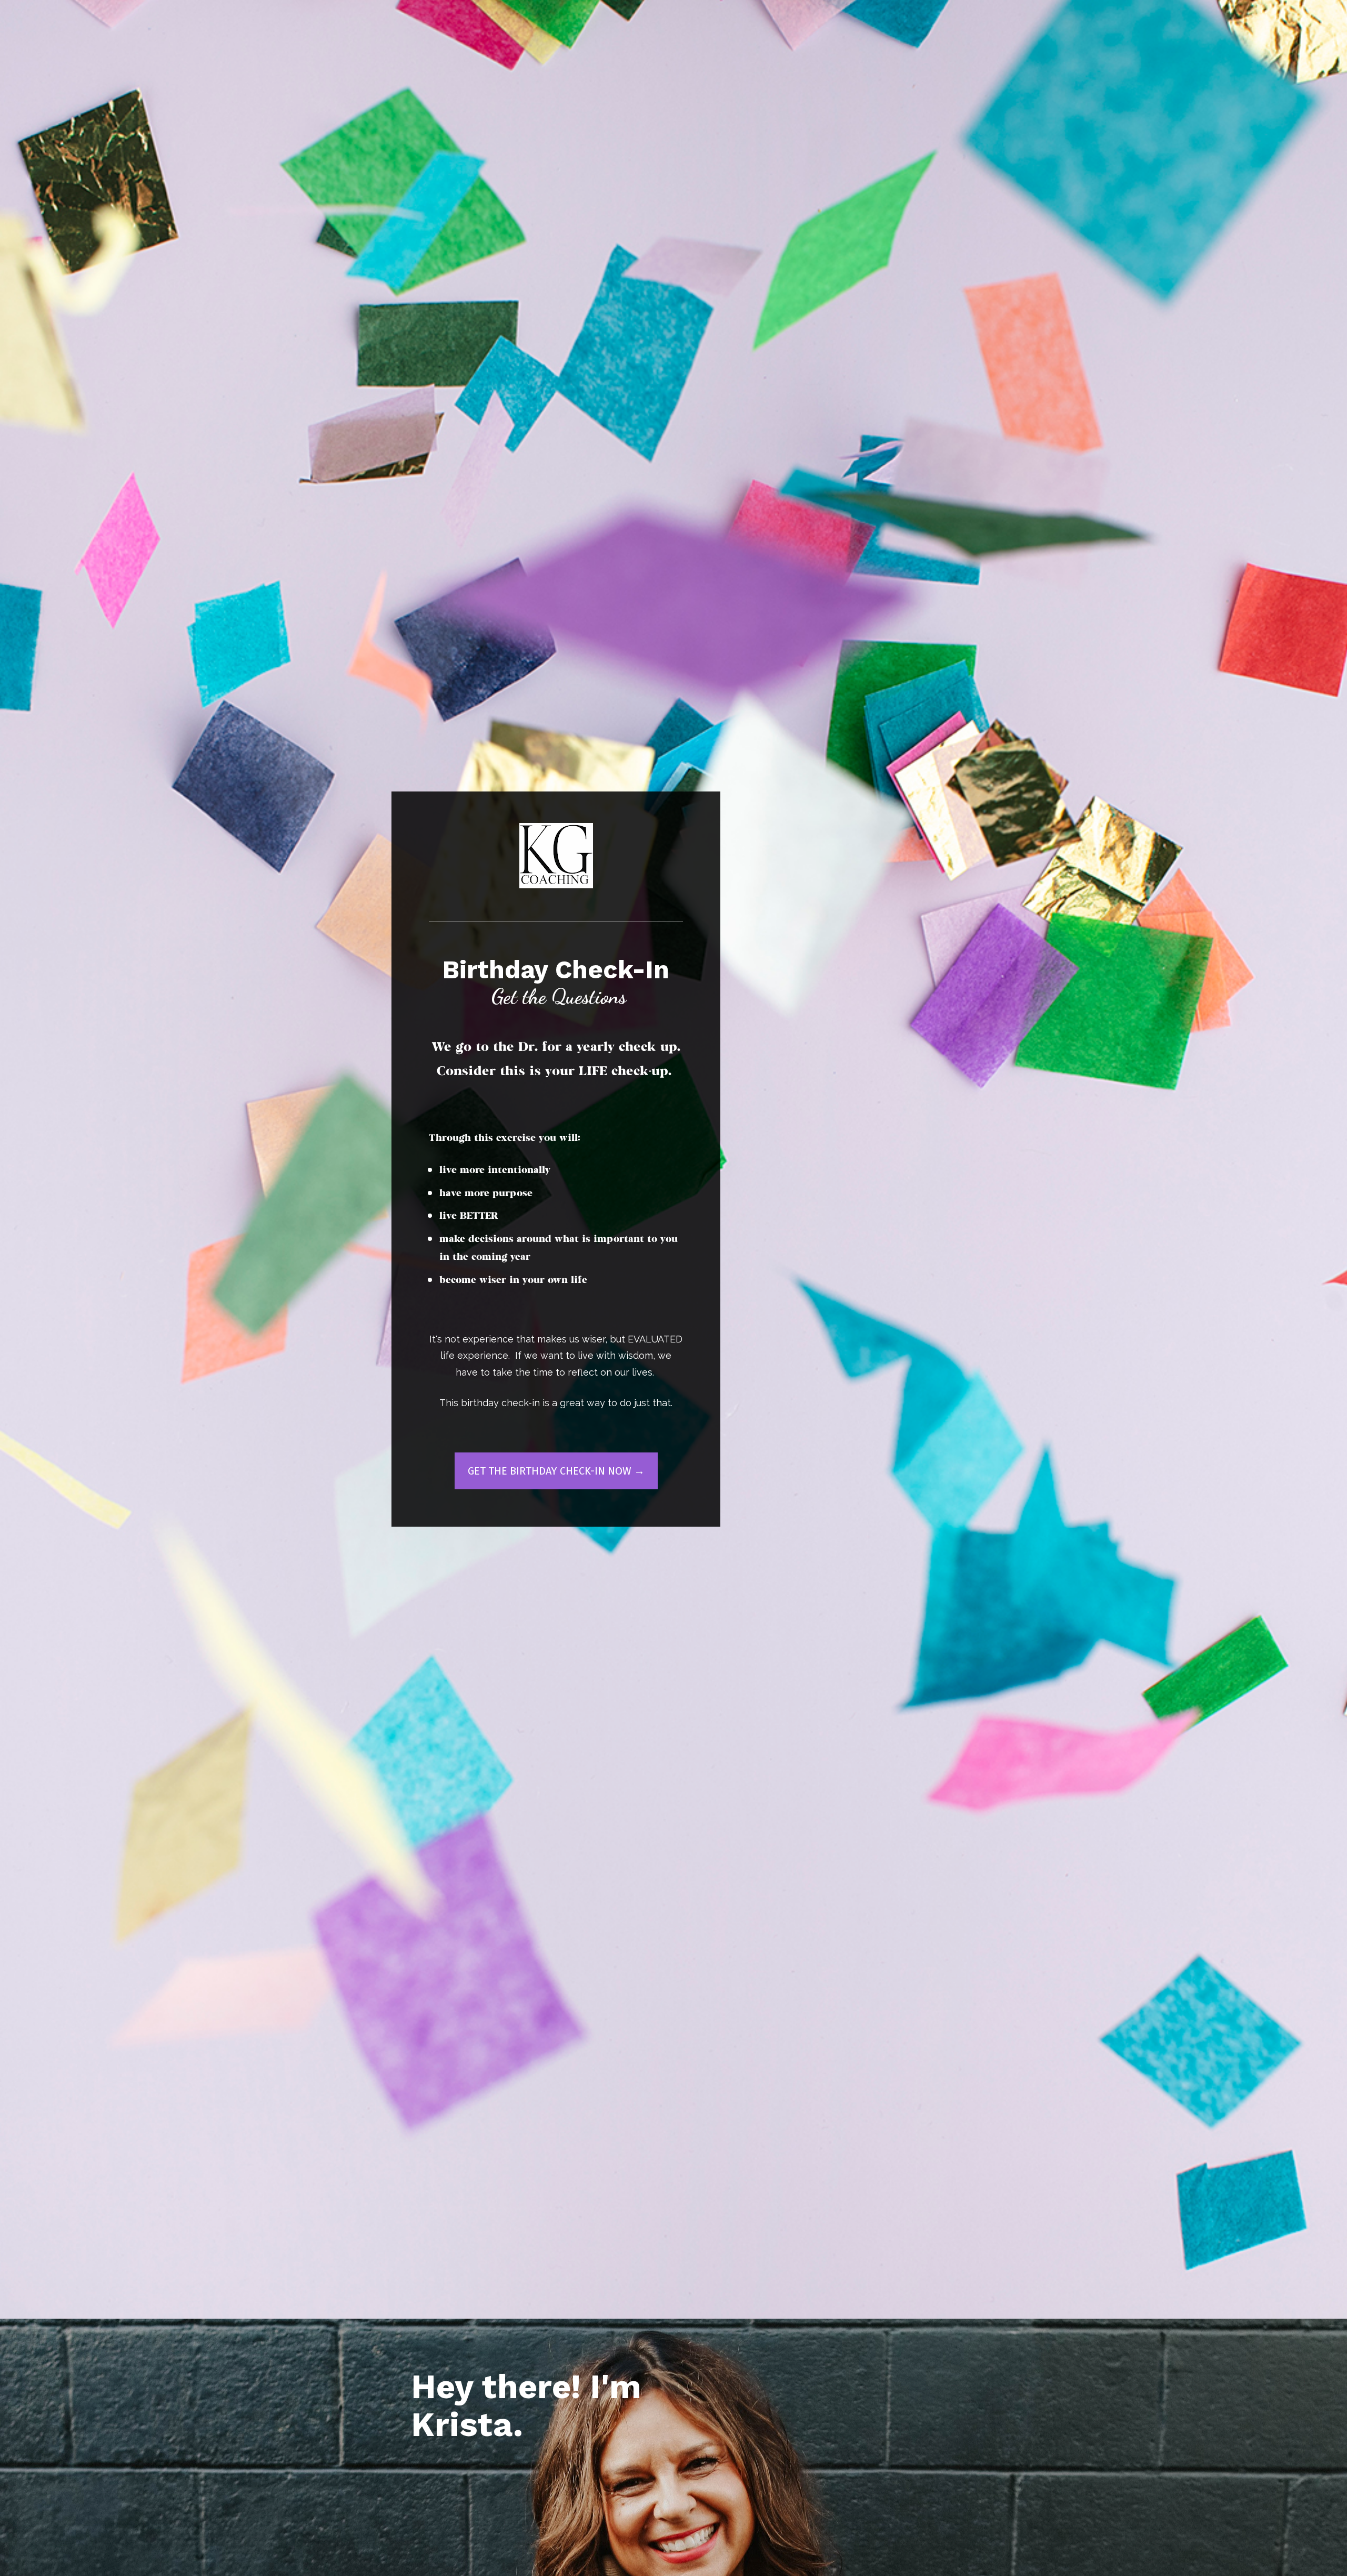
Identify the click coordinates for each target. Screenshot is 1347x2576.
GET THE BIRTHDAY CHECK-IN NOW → (556, 1471)
